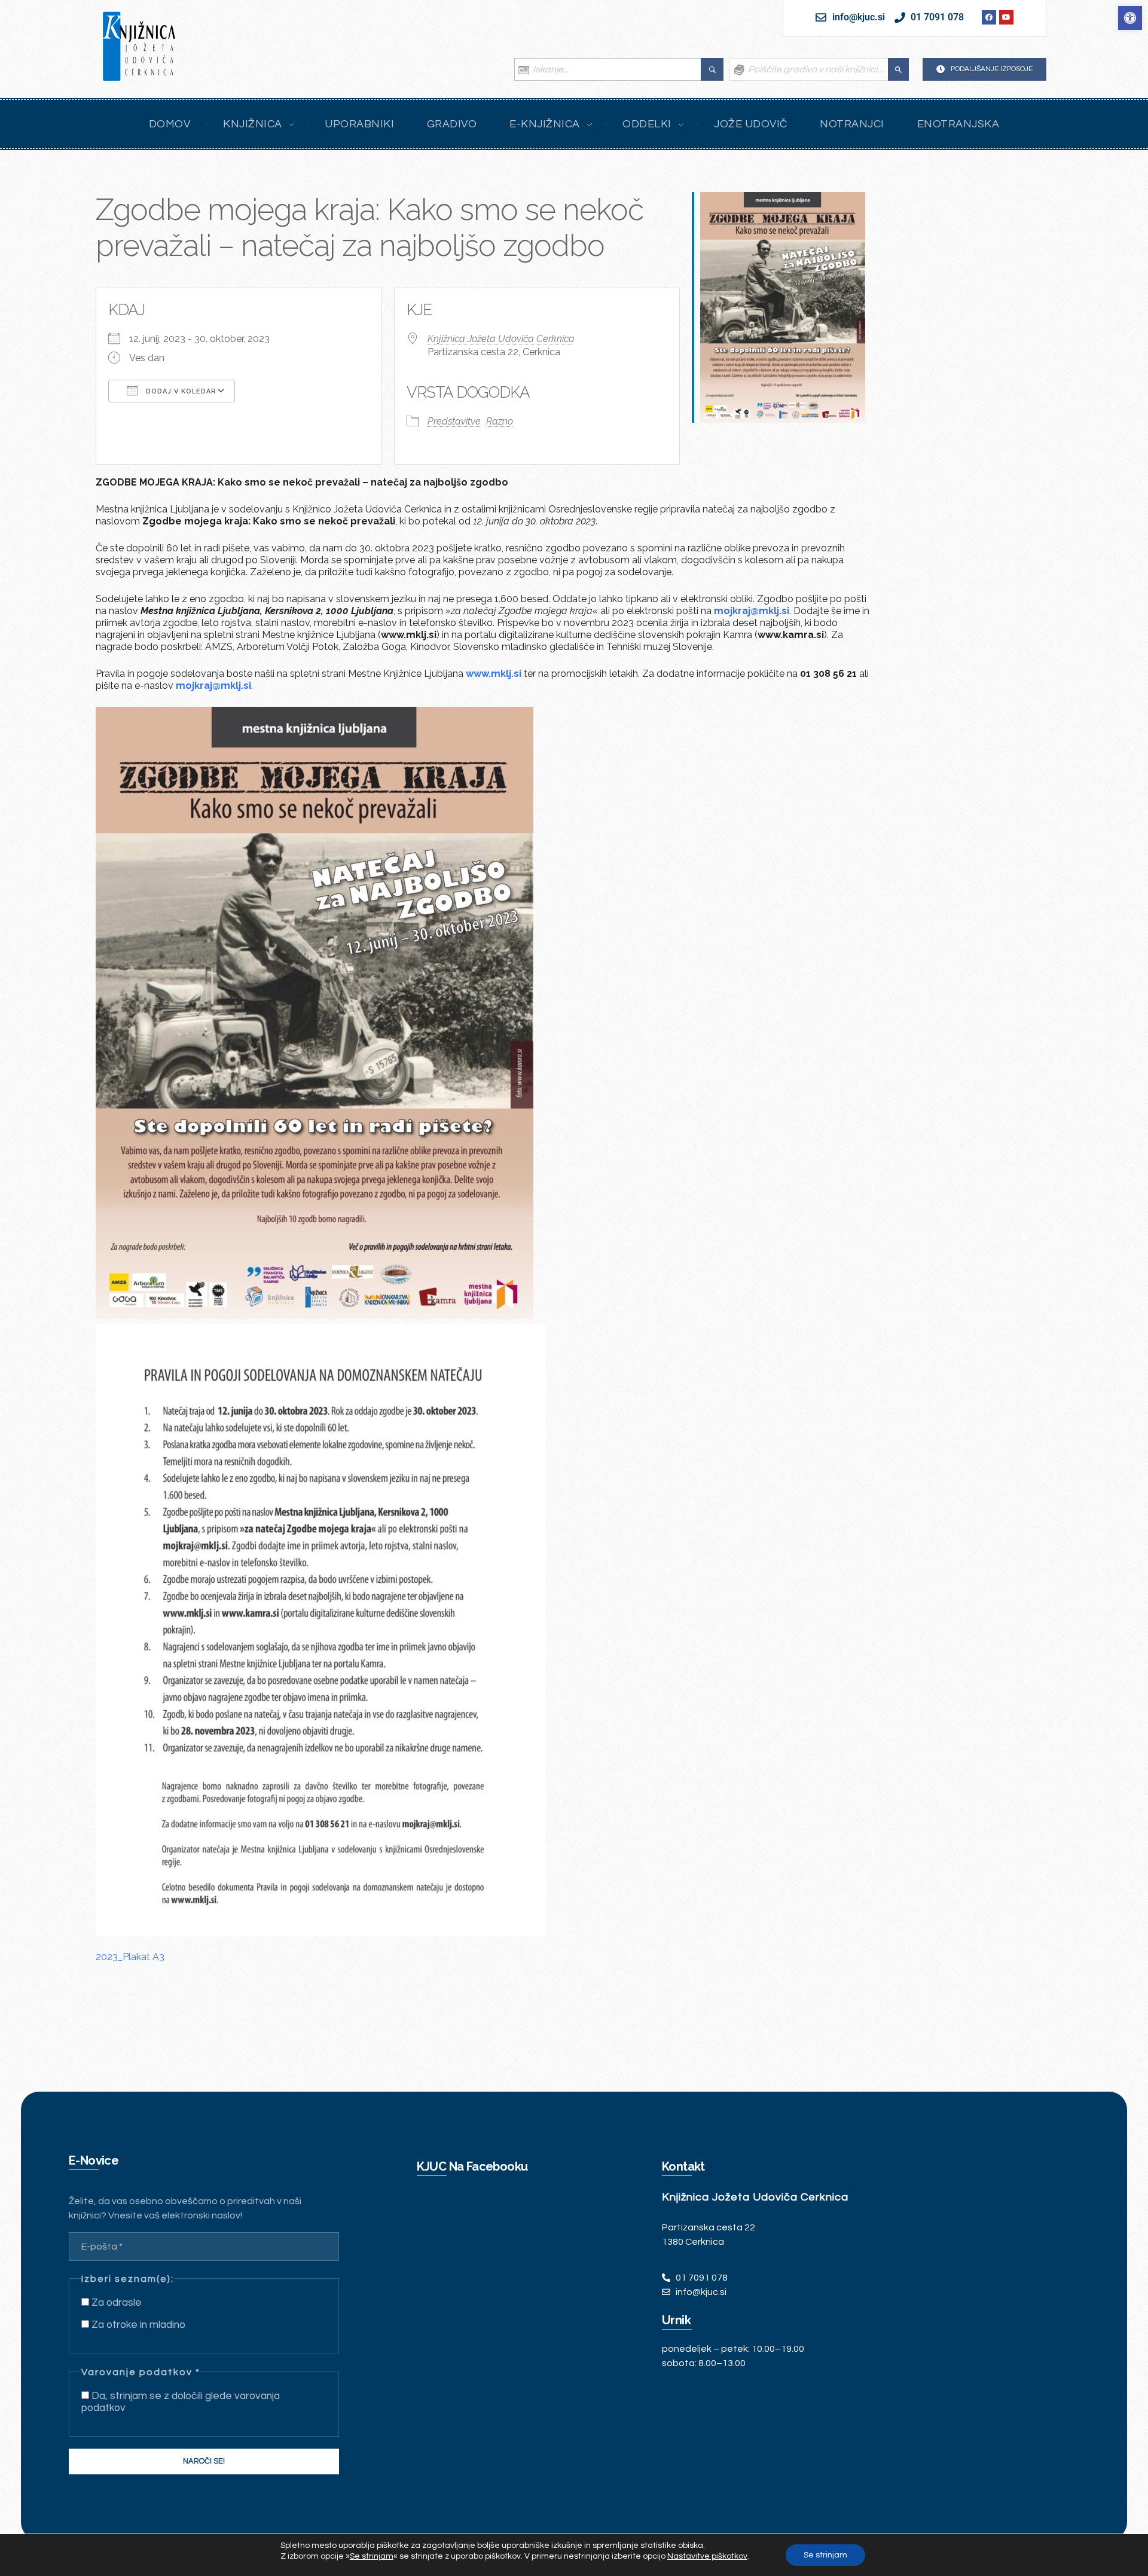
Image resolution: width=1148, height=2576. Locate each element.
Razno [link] (500, 421)
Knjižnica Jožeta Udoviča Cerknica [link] (501, 339)
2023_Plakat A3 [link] (130, 1957)
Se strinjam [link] (372, 2556)
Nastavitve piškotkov (707, 2556)
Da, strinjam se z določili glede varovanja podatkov (181, 2402)
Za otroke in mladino (137, 2325)
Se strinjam (825, 2555)
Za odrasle (115, 2303)
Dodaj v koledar (180, 391)
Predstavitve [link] (454, 421)
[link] (1130, 18)
